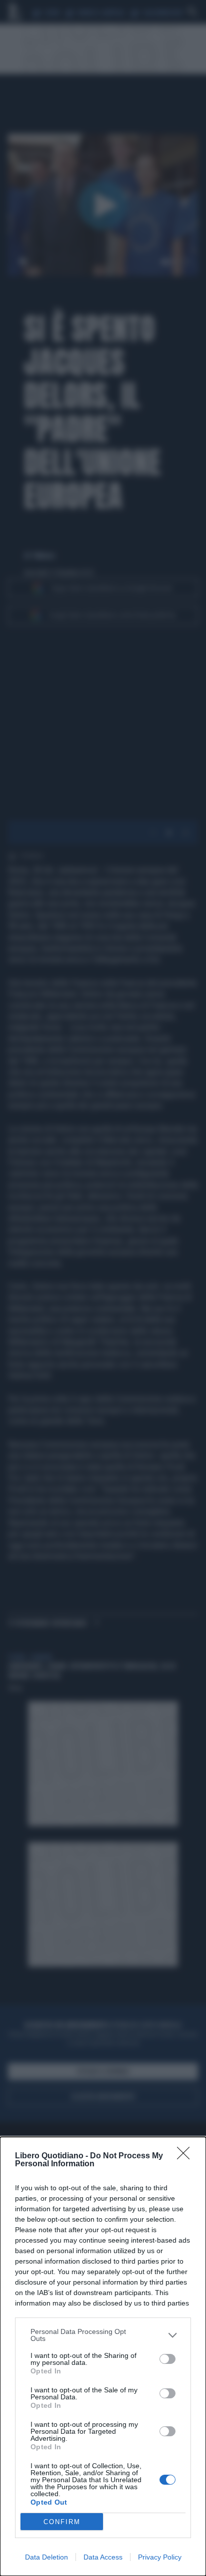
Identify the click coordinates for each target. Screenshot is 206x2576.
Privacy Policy (160, 2557)
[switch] (167, 2359)
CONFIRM (62, 2522)
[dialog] (103, 2356)
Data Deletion (46, 2557)
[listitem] (103, 2335)
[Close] (186, 2156)
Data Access (103, 2557)
